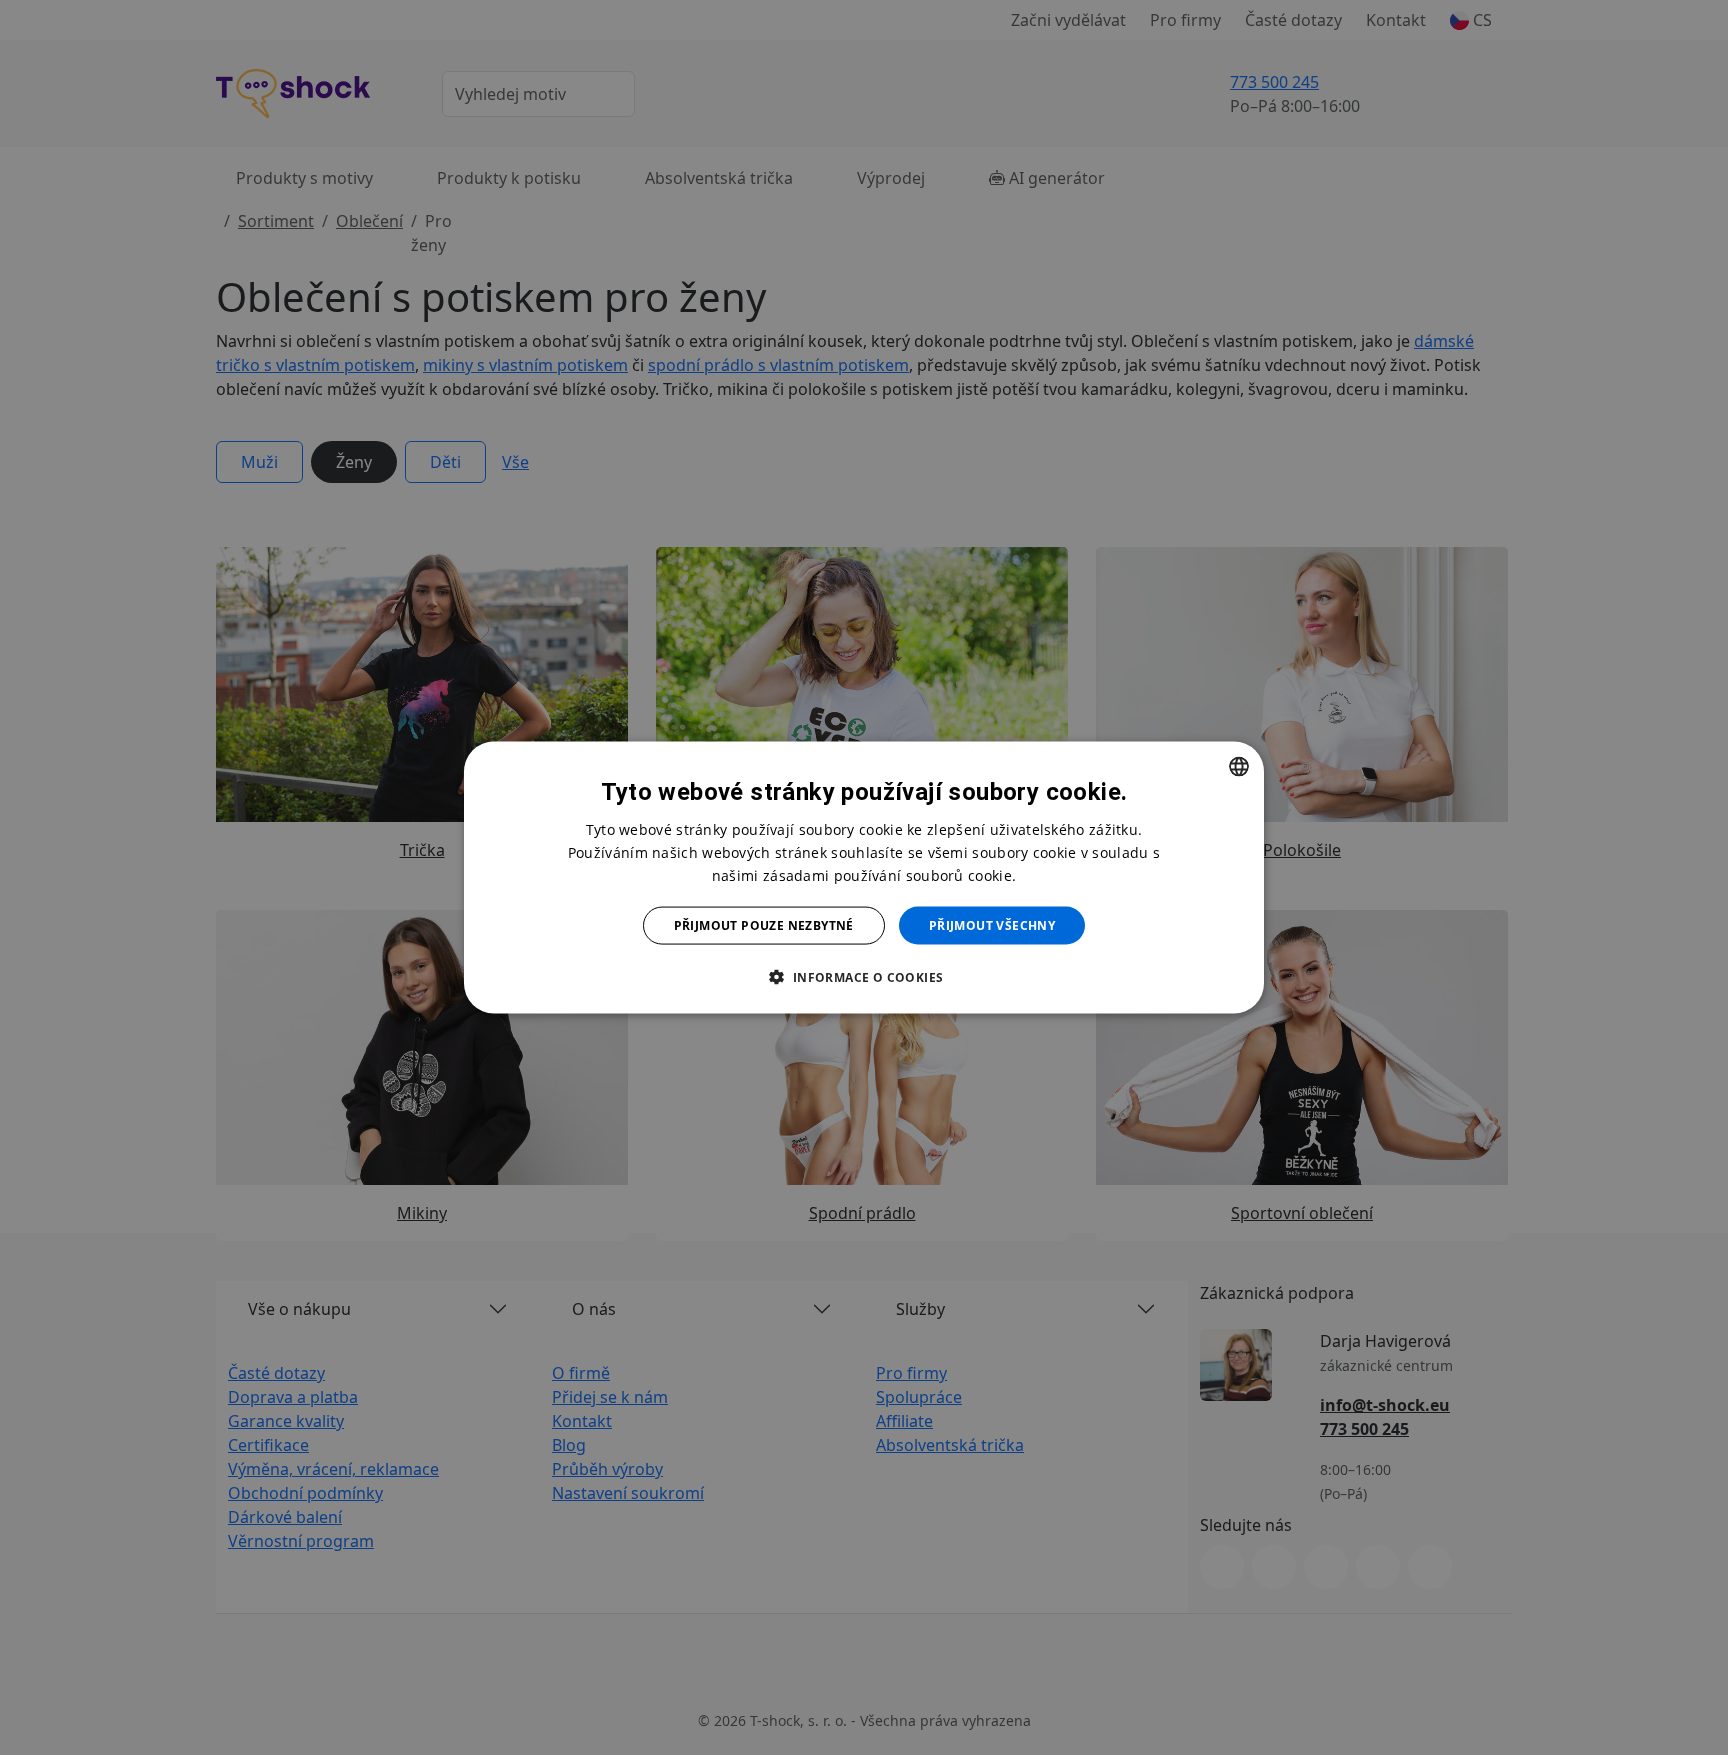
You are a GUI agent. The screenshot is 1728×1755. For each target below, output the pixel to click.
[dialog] (864, 877)
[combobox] (1239, 766)
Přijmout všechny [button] (992, 925)
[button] (863, 977)
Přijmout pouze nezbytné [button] (764, 925)
